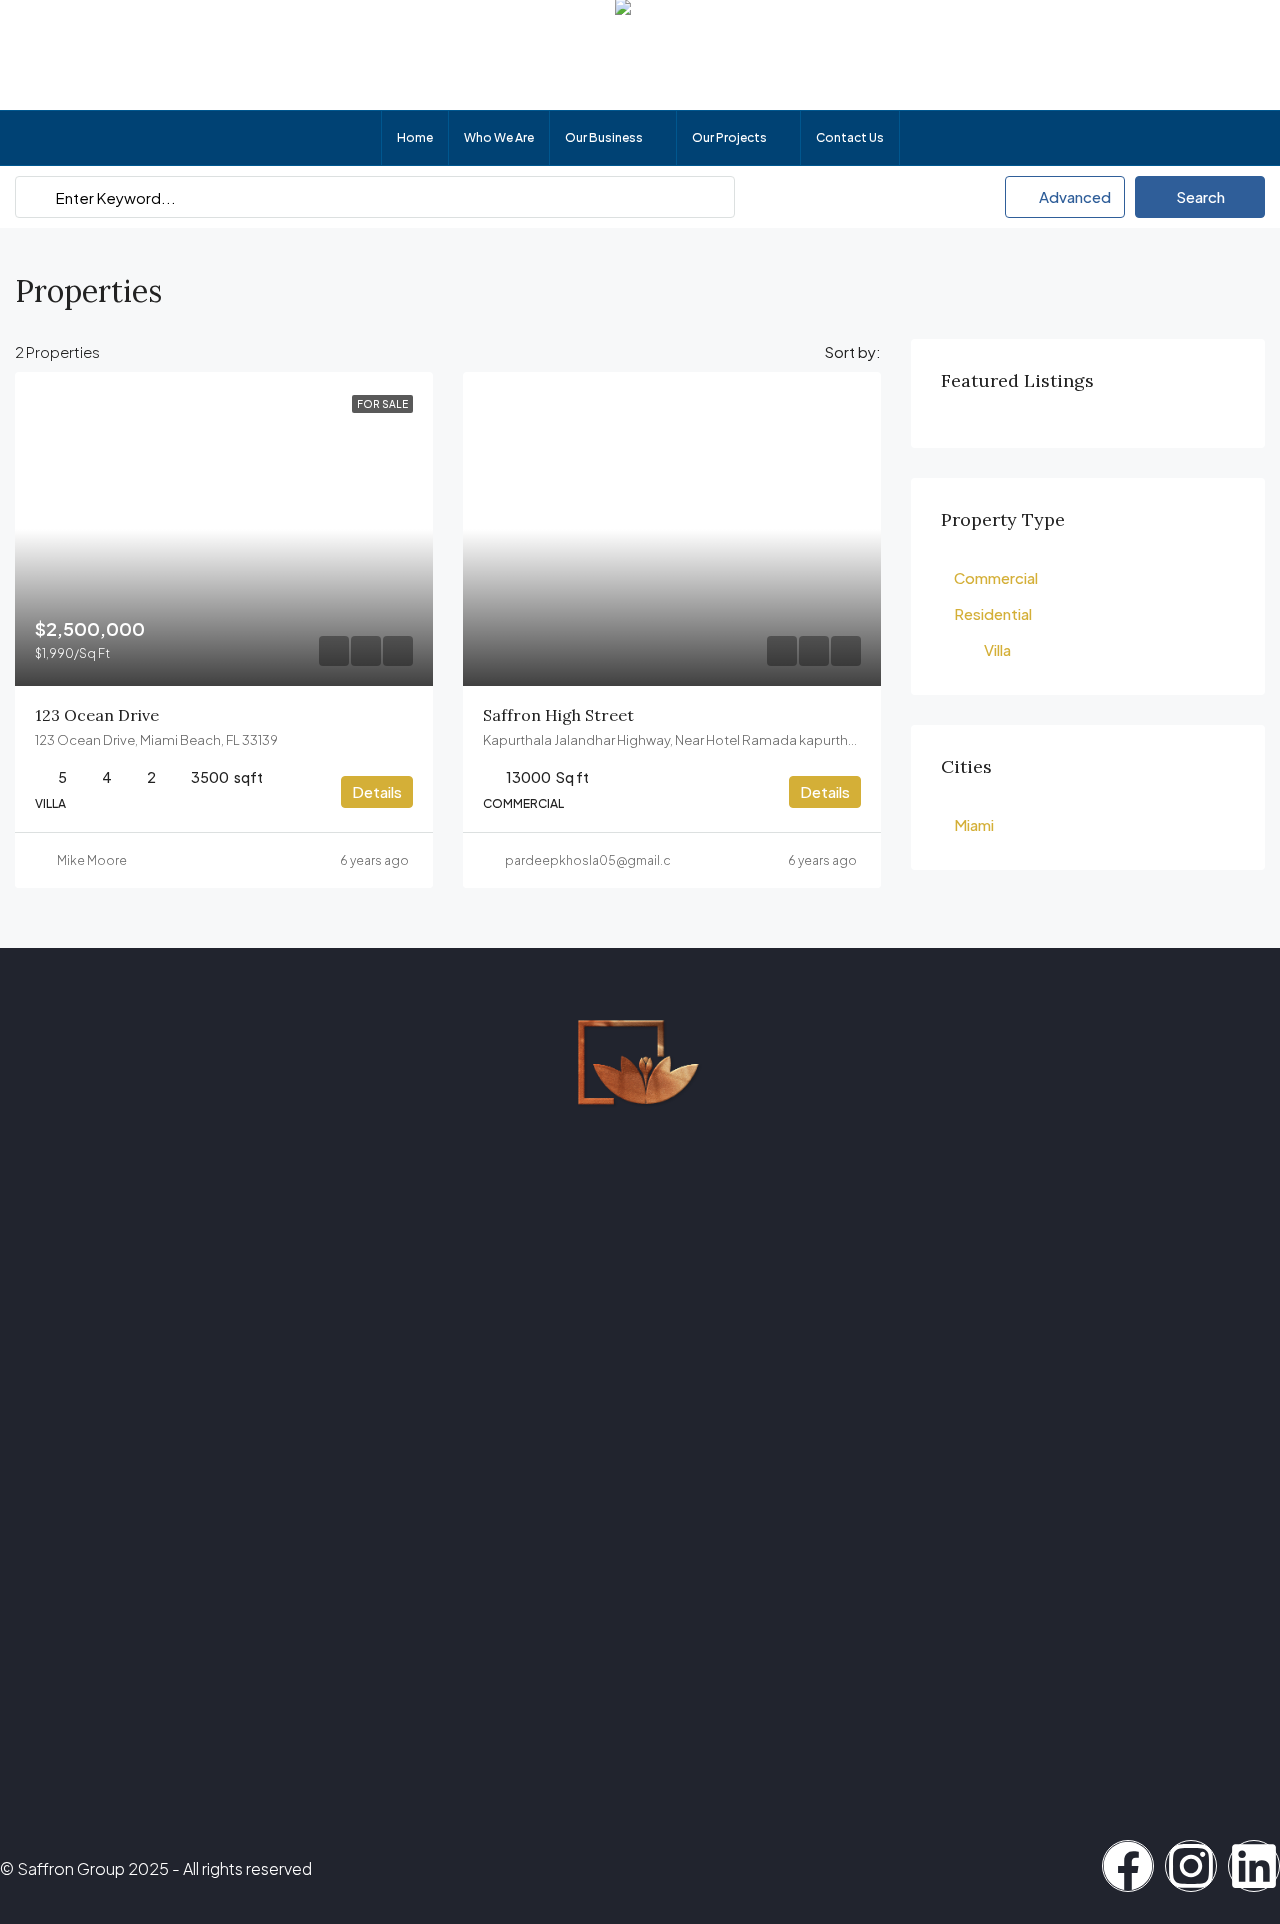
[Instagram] (1191, 1866)
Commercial (996, 577)
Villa (997, 649)
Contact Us (850, 137)
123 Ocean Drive (97, 715)
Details (377, 791)
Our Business (604, 137)
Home (415, 137)
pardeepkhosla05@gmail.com (598, 860)
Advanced (1073, 196)
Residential (993, 613)
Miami (974, 824)
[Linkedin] (1254, 1866)
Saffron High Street (558, 715)
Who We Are (499, 137)
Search (1200, 196)
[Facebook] (1128, 1866)
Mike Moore (92, 860)
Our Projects (729, 137)
